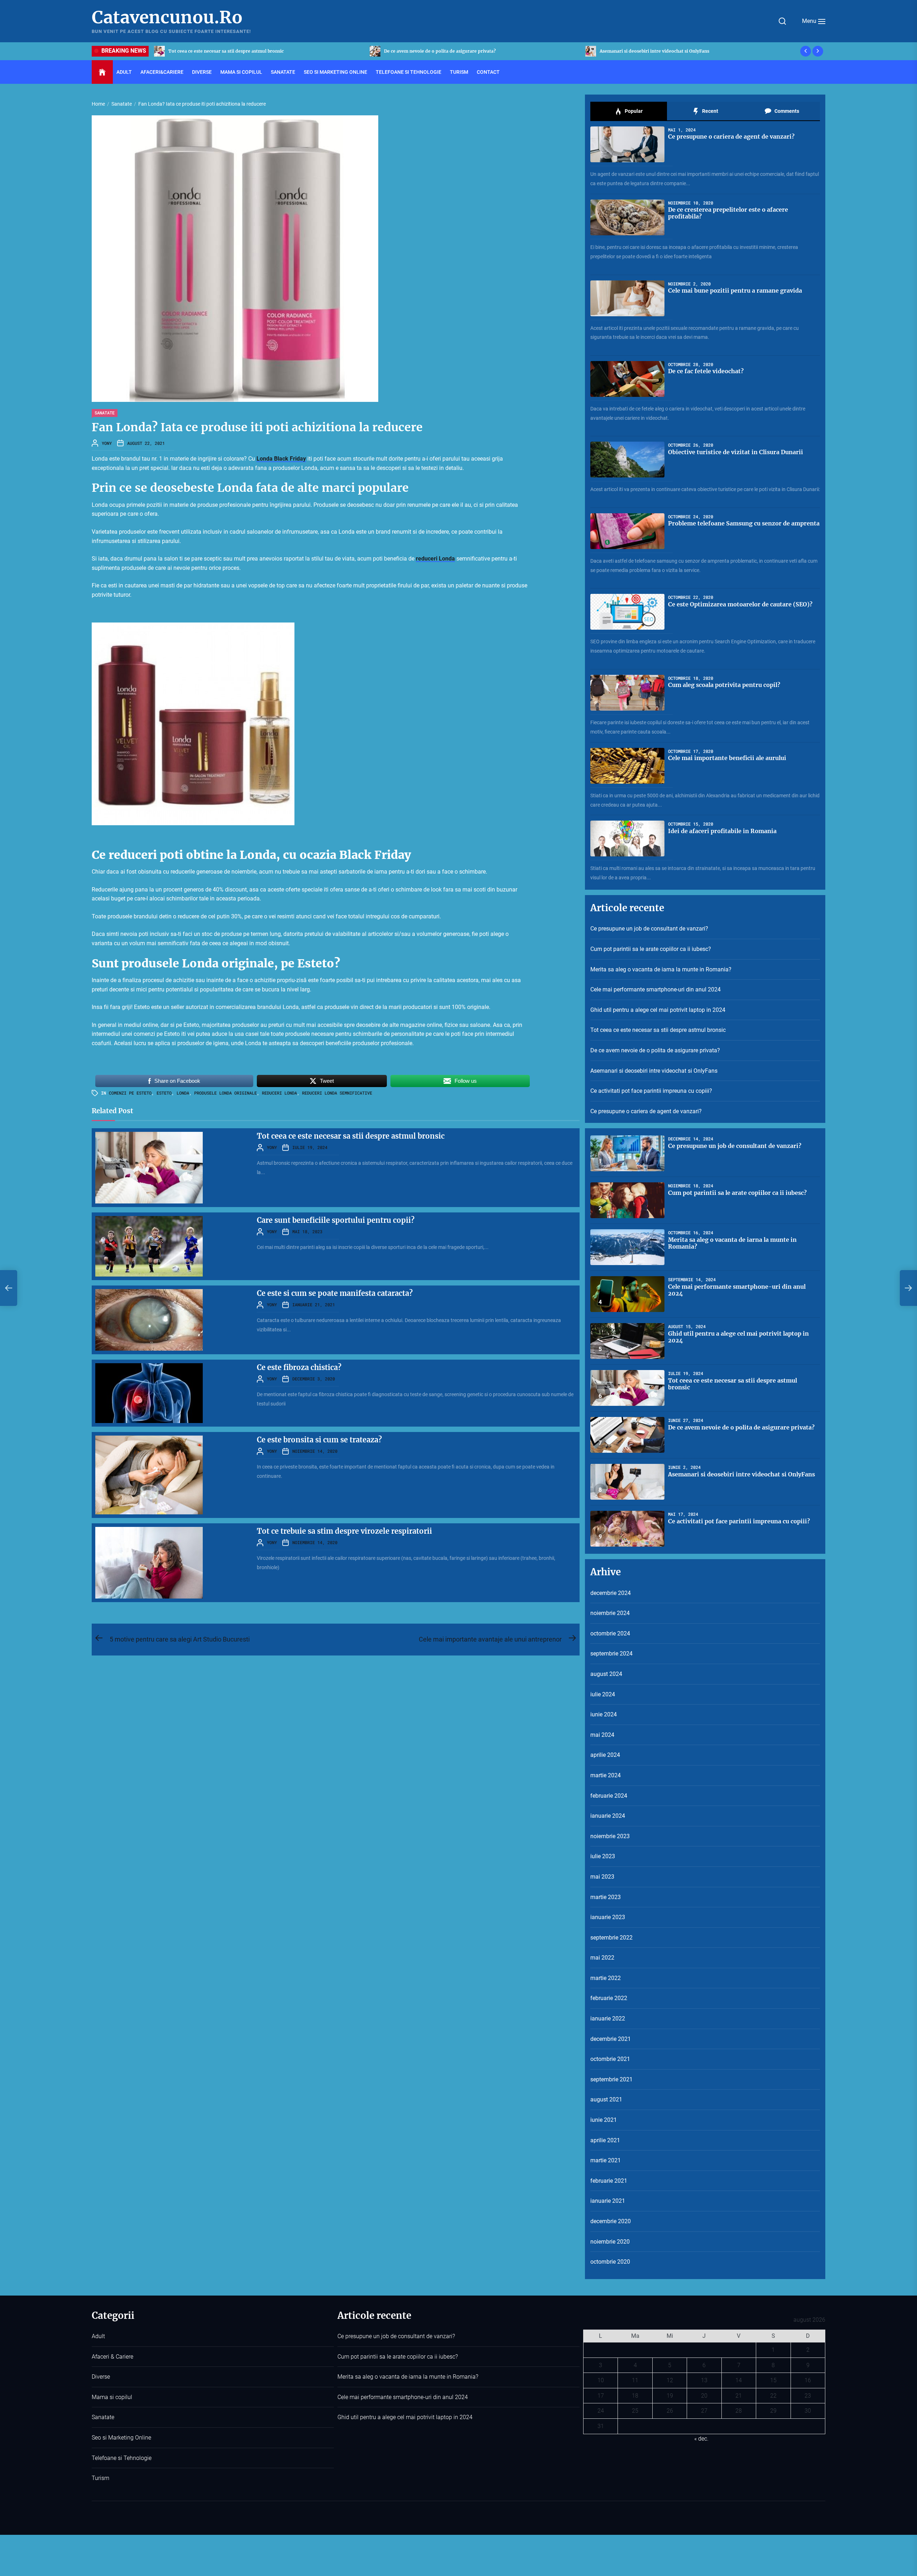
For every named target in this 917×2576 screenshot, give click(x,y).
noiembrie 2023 (610, 1836)
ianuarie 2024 (608, 1816)
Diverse (202, 72)
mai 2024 (602, 1735)
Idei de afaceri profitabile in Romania (722, 831)
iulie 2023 (603, 1856)
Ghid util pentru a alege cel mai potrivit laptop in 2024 (658, 1010)
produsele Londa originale (225, 1093)
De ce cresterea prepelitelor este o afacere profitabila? (728, 213)
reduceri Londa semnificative (337, 1093)
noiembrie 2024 (610, 1613)
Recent (710, 111)
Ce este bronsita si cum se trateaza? (319, 1440)
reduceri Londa (435, 559)
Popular (633, 111)
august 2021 (606, 2099)
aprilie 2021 (605, 2140)
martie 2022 (606, 1978)
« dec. (701, 2439)
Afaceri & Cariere (112, 2357)
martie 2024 (606, 1775)
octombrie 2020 (610, 2262)
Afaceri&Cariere (162, 72)
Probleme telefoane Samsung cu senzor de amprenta (744, 523)
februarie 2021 (609, 2181)
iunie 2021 (604, 2120)
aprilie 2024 (605, 1755)
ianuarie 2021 (608, 2201)
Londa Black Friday (281, 459)
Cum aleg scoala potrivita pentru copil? (724, 685)
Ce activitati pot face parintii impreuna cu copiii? (221, 51)
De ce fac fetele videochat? (706, 371)
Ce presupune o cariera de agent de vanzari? (432, 51)
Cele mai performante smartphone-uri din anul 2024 (656, 989)
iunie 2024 (604, 1714)
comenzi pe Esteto (130, 1093)
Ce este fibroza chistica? (299, 1367)
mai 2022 (602, 1958)
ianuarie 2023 (608, 1917)
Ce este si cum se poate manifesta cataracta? (335, 1293)
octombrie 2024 (610, 1633)
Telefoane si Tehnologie (409, 72)
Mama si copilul (241, 72)
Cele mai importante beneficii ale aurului (727, 758)
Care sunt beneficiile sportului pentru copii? (336, 1220)
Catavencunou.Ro (167, 18)
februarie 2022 (609, 1998)
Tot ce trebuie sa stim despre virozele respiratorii (344, 1531)
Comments (786, 111)
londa (183, 1093)
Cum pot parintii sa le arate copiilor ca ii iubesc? (651, 949)
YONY (107, 443)
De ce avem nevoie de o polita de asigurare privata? (655, 1050)
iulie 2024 (603, 1694)
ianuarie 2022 (608, 2018)
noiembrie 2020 (610, 2242)
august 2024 (606, 1674)
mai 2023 (602, 1877)
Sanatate (283, 72)
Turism (459, 72)
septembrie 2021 (611, 2079)
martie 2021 (606, 2160)
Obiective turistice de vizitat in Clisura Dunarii (736, 452)
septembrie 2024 (611, 1654)
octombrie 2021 (610, 2059)
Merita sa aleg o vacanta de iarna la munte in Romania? (661, 969)
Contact (488, 72)
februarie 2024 (609, 1796)
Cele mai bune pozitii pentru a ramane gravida (735, 290)
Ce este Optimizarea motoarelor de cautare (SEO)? (740, 604)
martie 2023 (606, 1897)
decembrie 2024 (611, 1593)
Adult (124, 72)
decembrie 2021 (611, 2039)
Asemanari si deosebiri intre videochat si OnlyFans (654, 1071)
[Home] (102, 72)
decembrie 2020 (611, 2221)
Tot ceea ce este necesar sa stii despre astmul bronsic (351, 1136)
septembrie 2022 (611, 1938)
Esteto (164, 1093)
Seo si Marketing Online (335, 72)
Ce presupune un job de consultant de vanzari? (650, 51)
